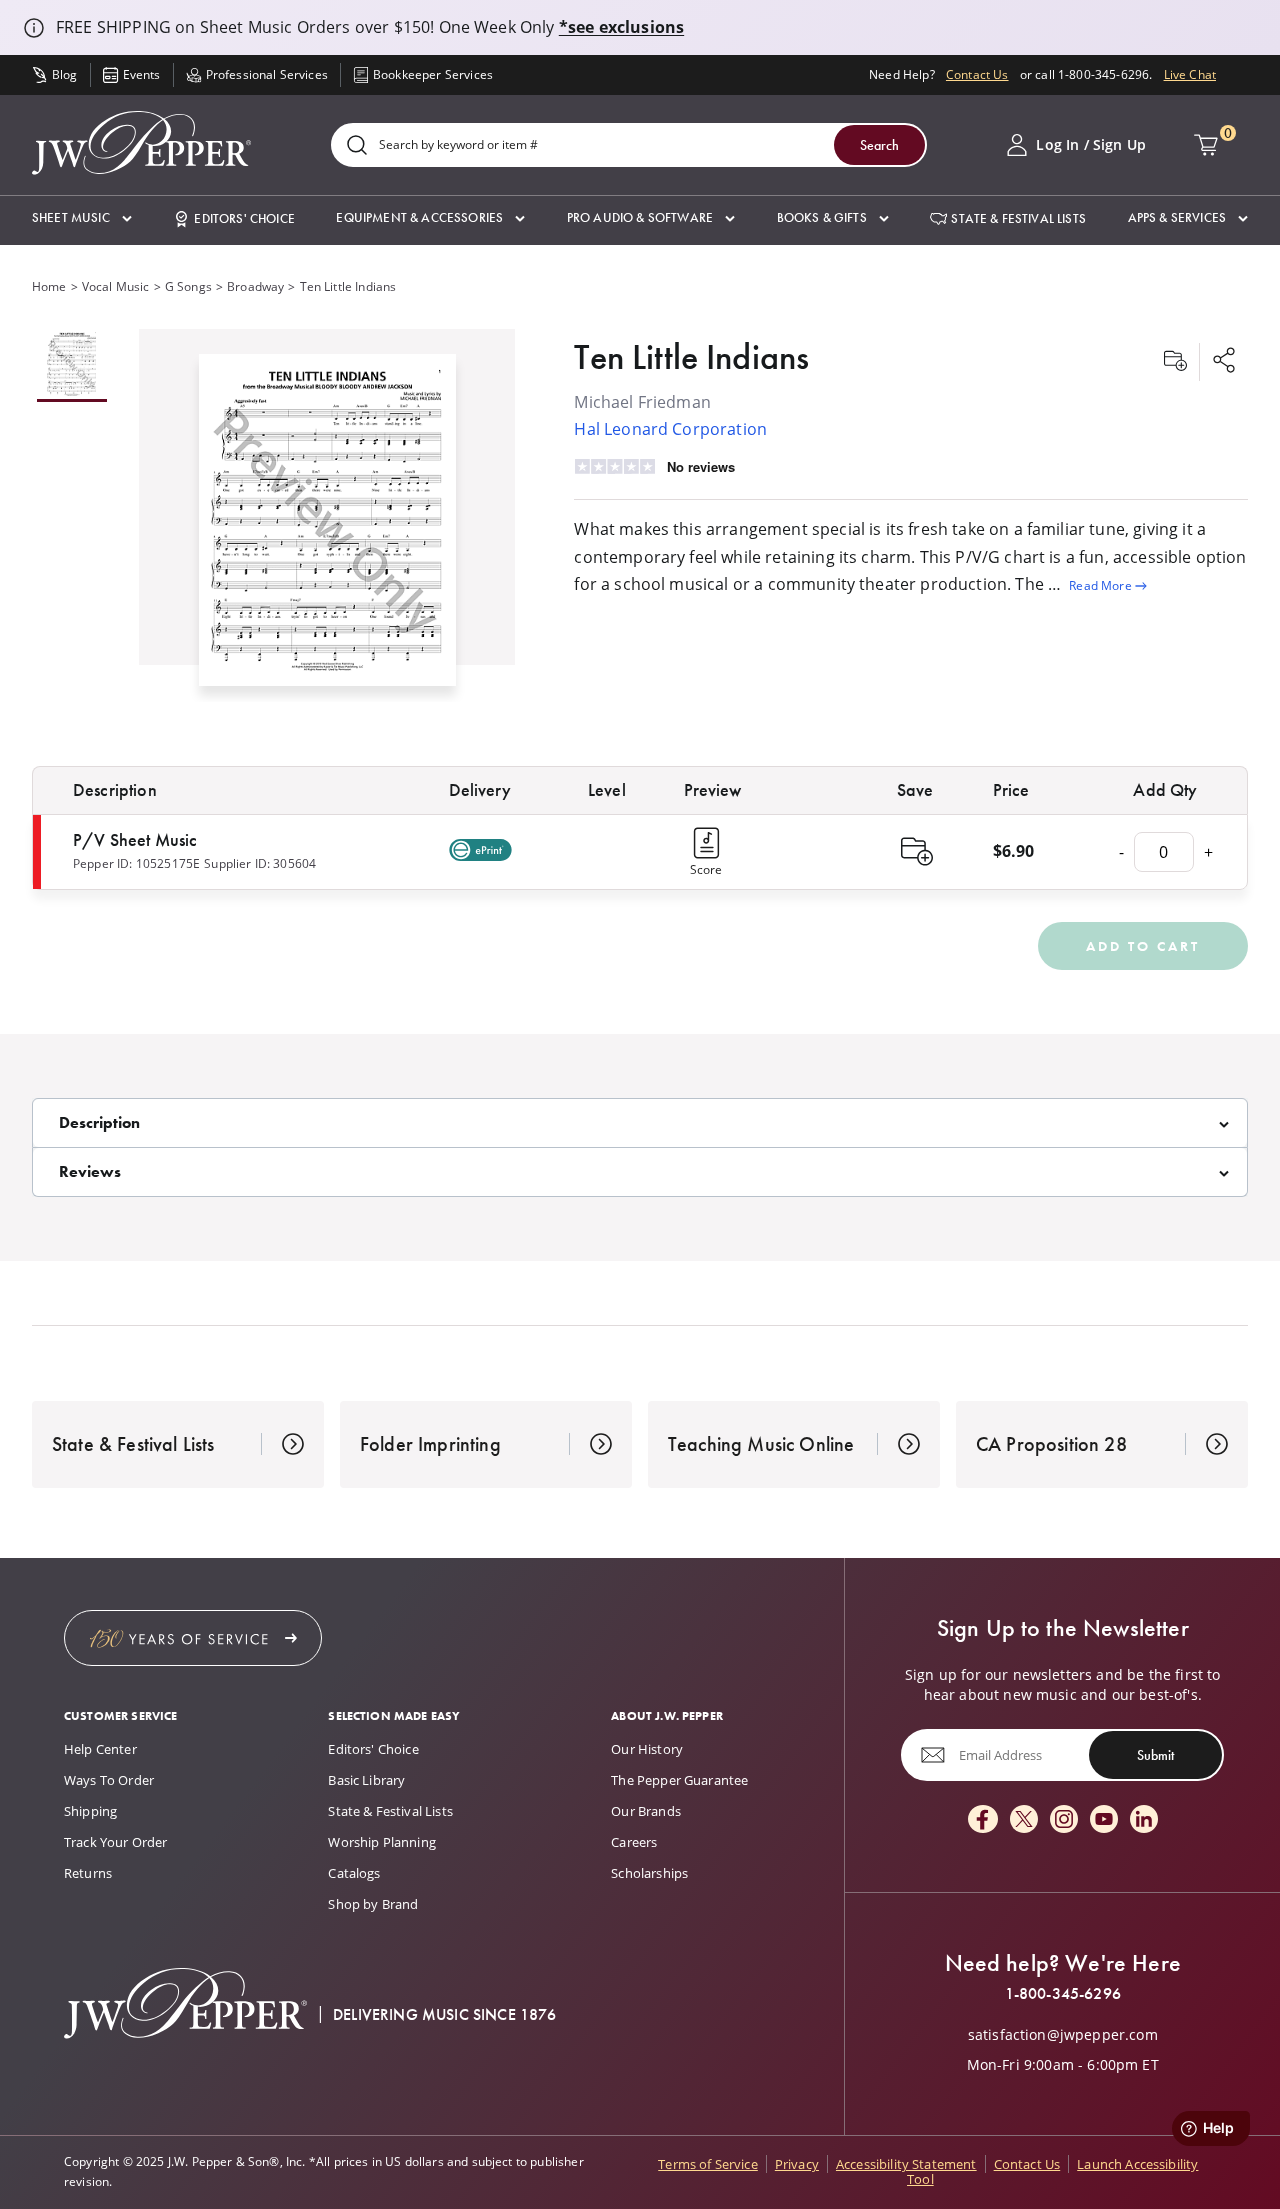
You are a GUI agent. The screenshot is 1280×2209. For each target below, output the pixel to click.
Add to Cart (1143, 946)
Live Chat (1190, 74)
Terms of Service (708, 2164)
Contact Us (977, 74)
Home (49, 286)
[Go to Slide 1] (72, 365)
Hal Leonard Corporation (670, 429)
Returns (88, 1873)
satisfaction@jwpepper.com (1063, 2035)
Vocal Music (116, 286)
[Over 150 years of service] (193, 1638)
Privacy (797, 2164)
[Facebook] (983, 1820)
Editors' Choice (373, 1749)
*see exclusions (621, 27)
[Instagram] (1064, 1820)
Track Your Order (116, 1842)
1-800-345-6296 (1063, 1994)
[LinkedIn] (1144, 1820)
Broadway (255, 286)
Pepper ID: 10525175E (136, 863)
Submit (1155, 1754)
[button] (82, 218)
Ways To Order (109, 1780)
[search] (357, 146)
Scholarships (649, 1873)
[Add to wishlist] (1175, 362)
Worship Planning (382, 1842)
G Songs (188, 286)
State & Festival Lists (390, 1811)
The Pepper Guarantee (679, 1780)
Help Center (100, 1749)
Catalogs (354, 1873)
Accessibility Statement (906, 2164)
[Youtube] (1104, 1820)
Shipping (90, 1811)
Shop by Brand (373, 1904)
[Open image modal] (327, 527)
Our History (647, 1749)
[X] (1024, 1820)
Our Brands (646, 1811)
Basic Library (366, 1780)
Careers (634, 1842)
